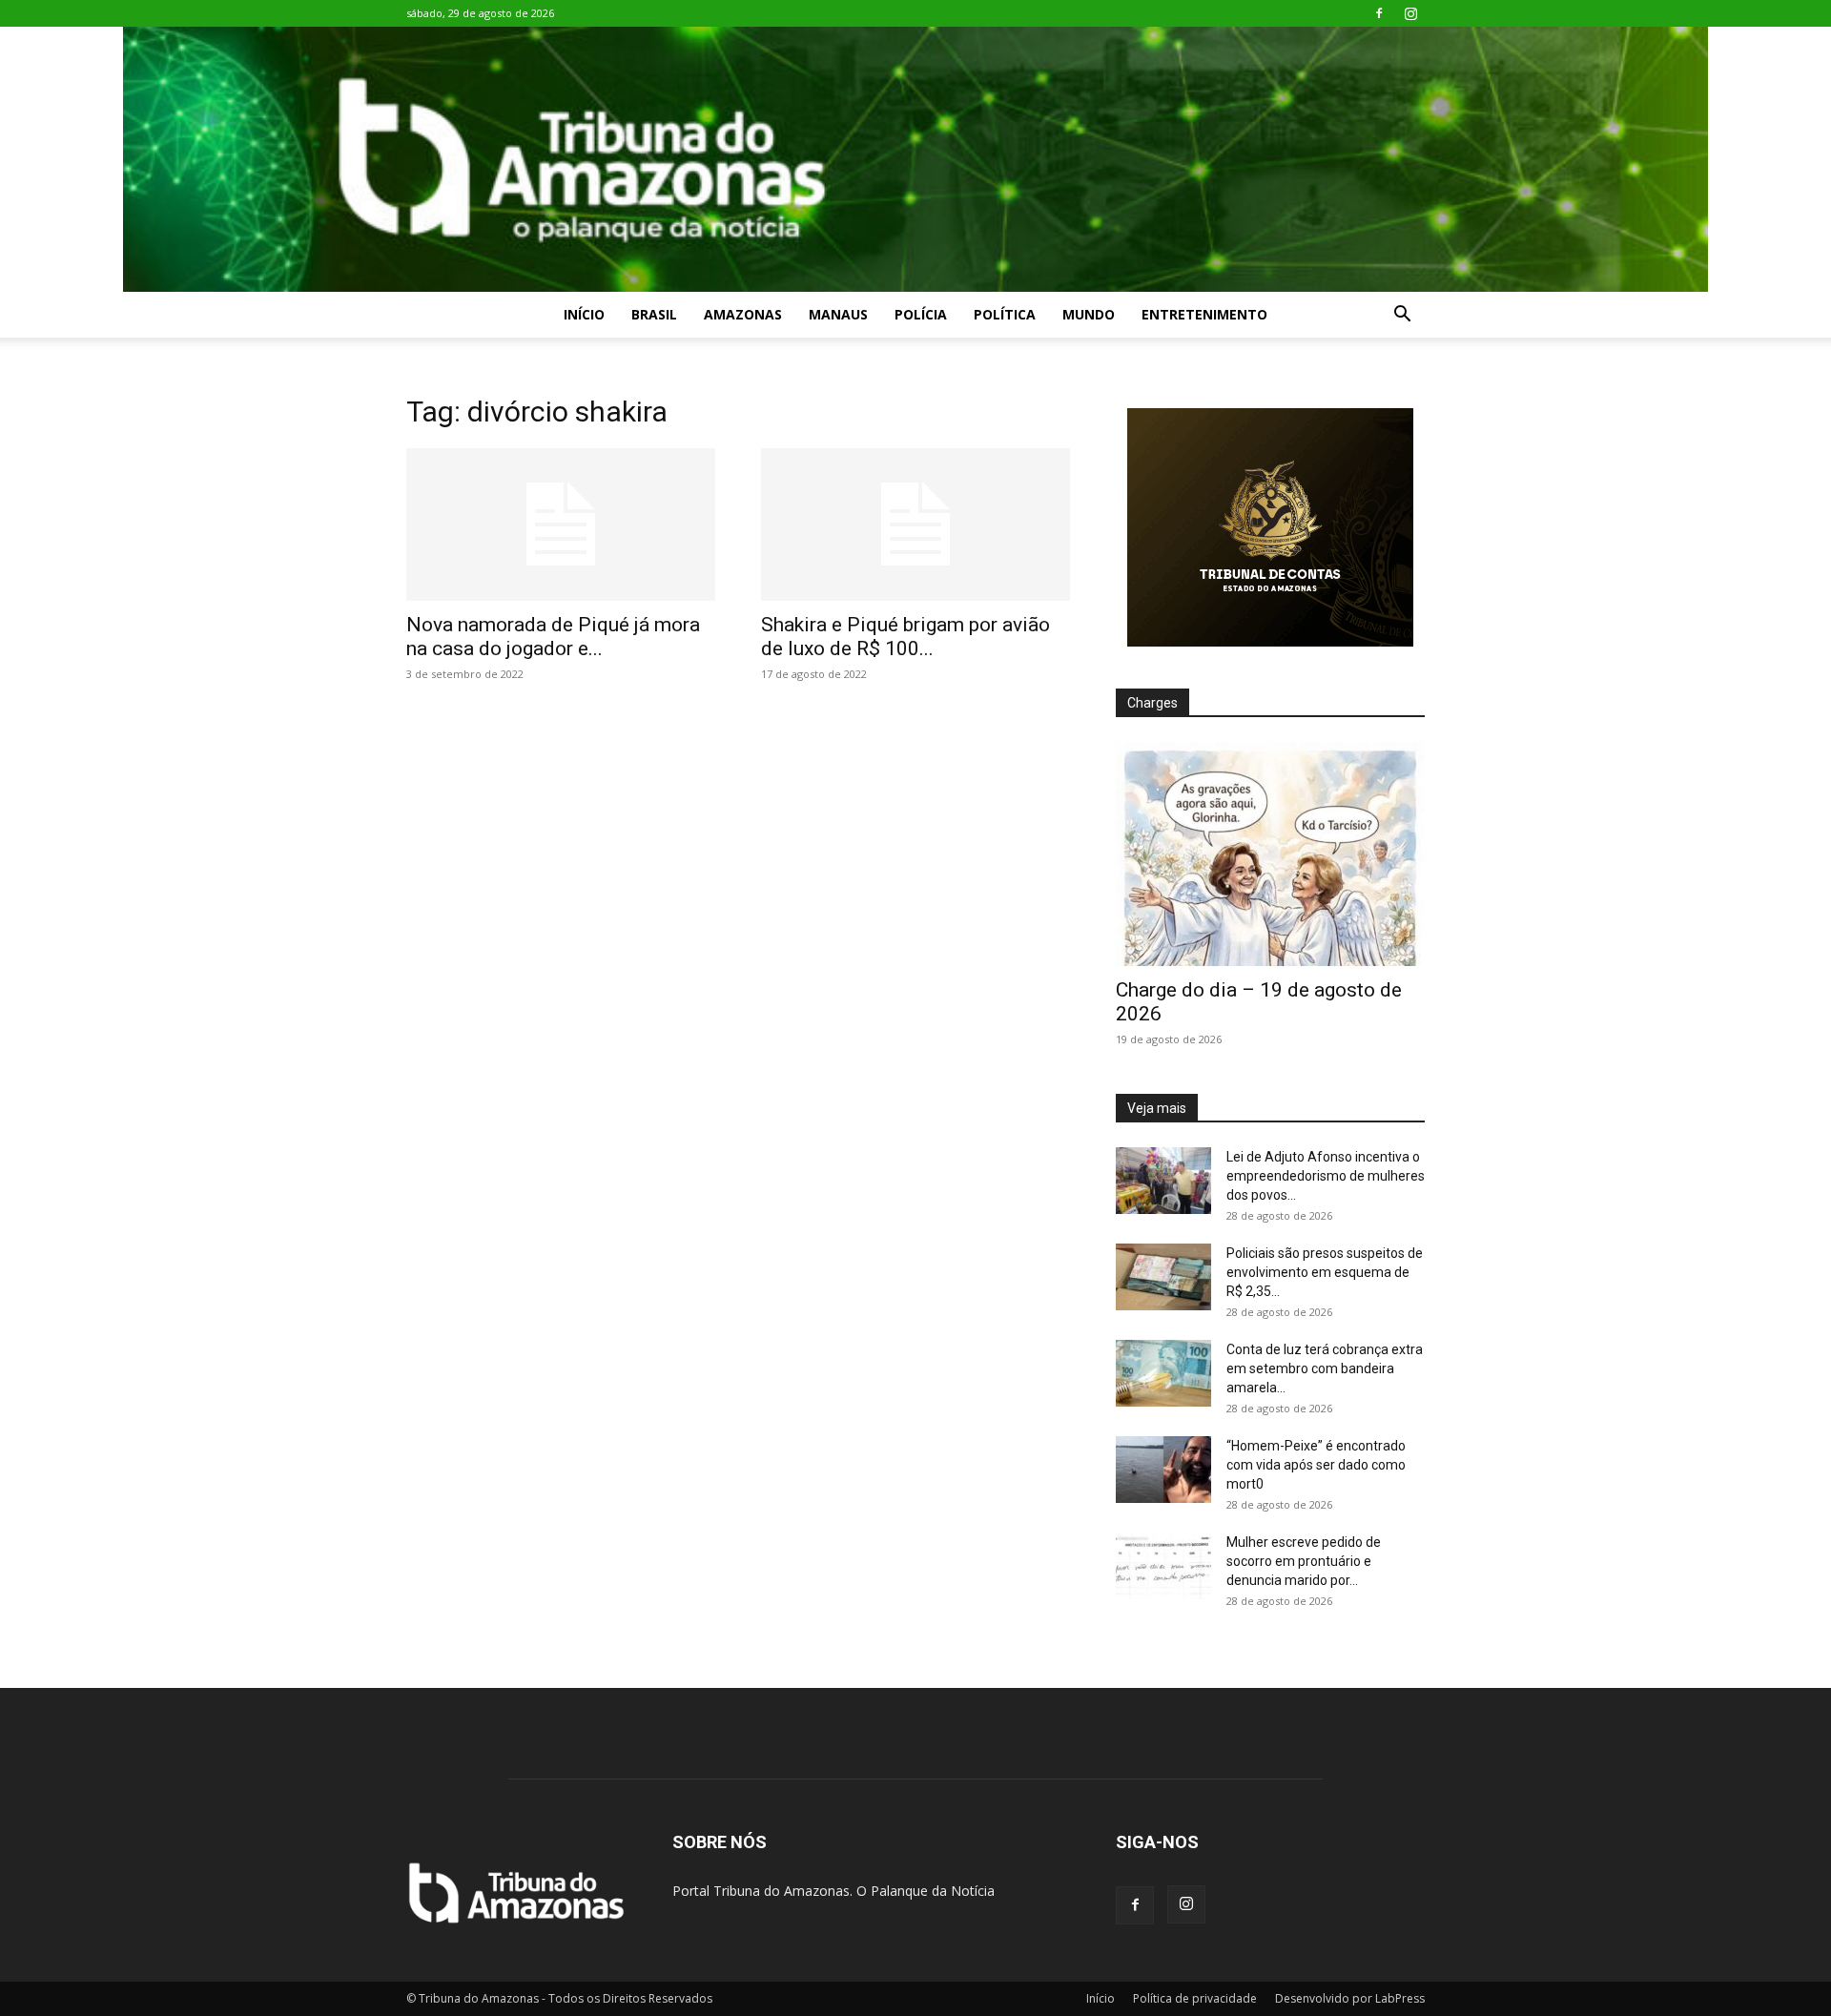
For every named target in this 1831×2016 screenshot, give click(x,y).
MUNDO (1089, 314)
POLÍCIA (921, 314)
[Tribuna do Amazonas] (915, 159)
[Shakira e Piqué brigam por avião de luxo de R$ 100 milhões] (915, 525)
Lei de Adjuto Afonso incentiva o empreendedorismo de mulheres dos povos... (1326, 1176)
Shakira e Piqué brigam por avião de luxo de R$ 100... (905, 637)
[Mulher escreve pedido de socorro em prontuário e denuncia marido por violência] (1163, 1566)
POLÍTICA (1005, 314)
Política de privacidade (1195, 1998)
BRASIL (654, 314)
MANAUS (838, 314)
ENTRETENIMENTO (1204, 314)
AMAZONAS (743, 314)
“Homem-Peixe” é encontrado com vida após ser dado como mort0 (1316, 1465)
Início (584, 314)
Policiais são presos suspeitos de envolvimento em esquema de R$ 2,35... (1325, 1272)
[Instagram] (1410, 13)
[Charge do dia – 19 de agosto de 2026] (1270, 854)
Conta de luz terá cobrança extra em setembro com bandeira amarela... (1325, 1368)
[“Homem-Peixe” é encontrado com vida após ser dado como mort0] (1163, 1470)
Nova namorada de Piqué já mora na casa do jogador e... (553, 637)
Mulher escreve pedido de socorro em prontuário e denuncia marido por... (1304, 1561)
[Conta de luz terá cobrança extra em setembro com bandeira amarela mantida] (1163, 1373)
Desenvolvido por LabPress (1350, 1998)
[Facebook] (1379, 13)
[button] (1402, 316)
